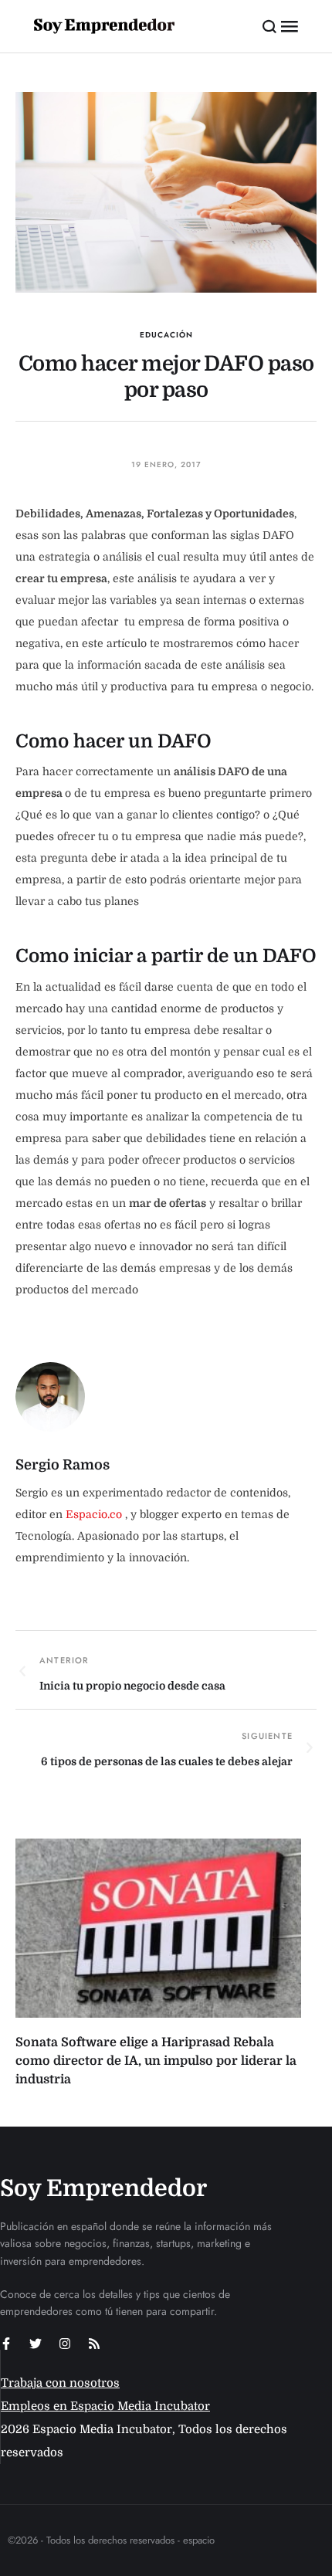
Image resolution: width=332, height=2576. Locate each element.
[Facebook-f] (6, 2344)
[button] (270, 26)
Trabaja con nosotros (60, 2383)
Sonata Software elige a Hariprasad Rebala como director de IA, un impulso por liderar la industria (156, 2061)
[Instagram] (65, 2344)
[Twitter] (36, 2344)
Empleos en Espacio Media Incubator (105, 2406)
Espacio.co (95, 1514)
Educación (166, 335)
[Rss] (94, 2344)
